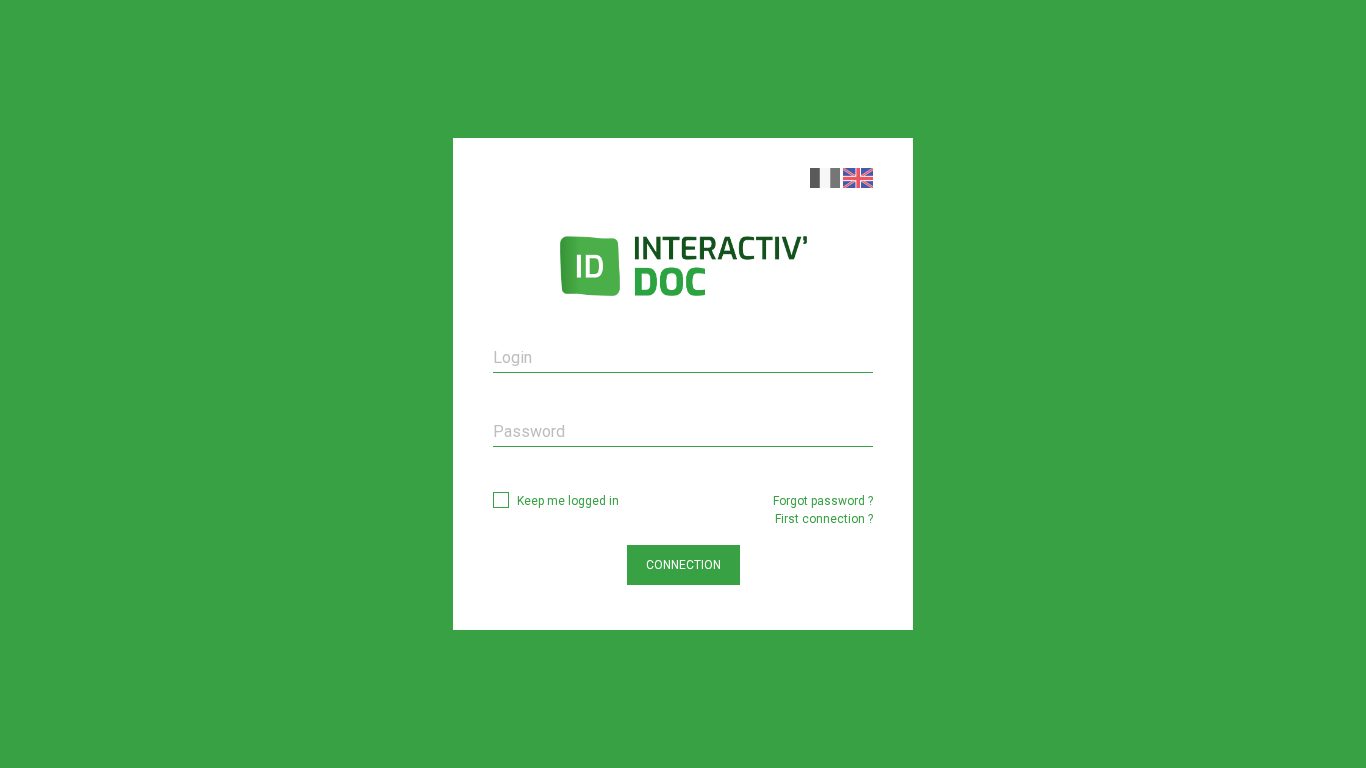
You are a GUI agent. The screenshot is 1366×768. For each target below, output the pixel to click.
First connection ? (824, 519)
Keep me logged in (568, 501)
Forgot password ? (823, 501)
